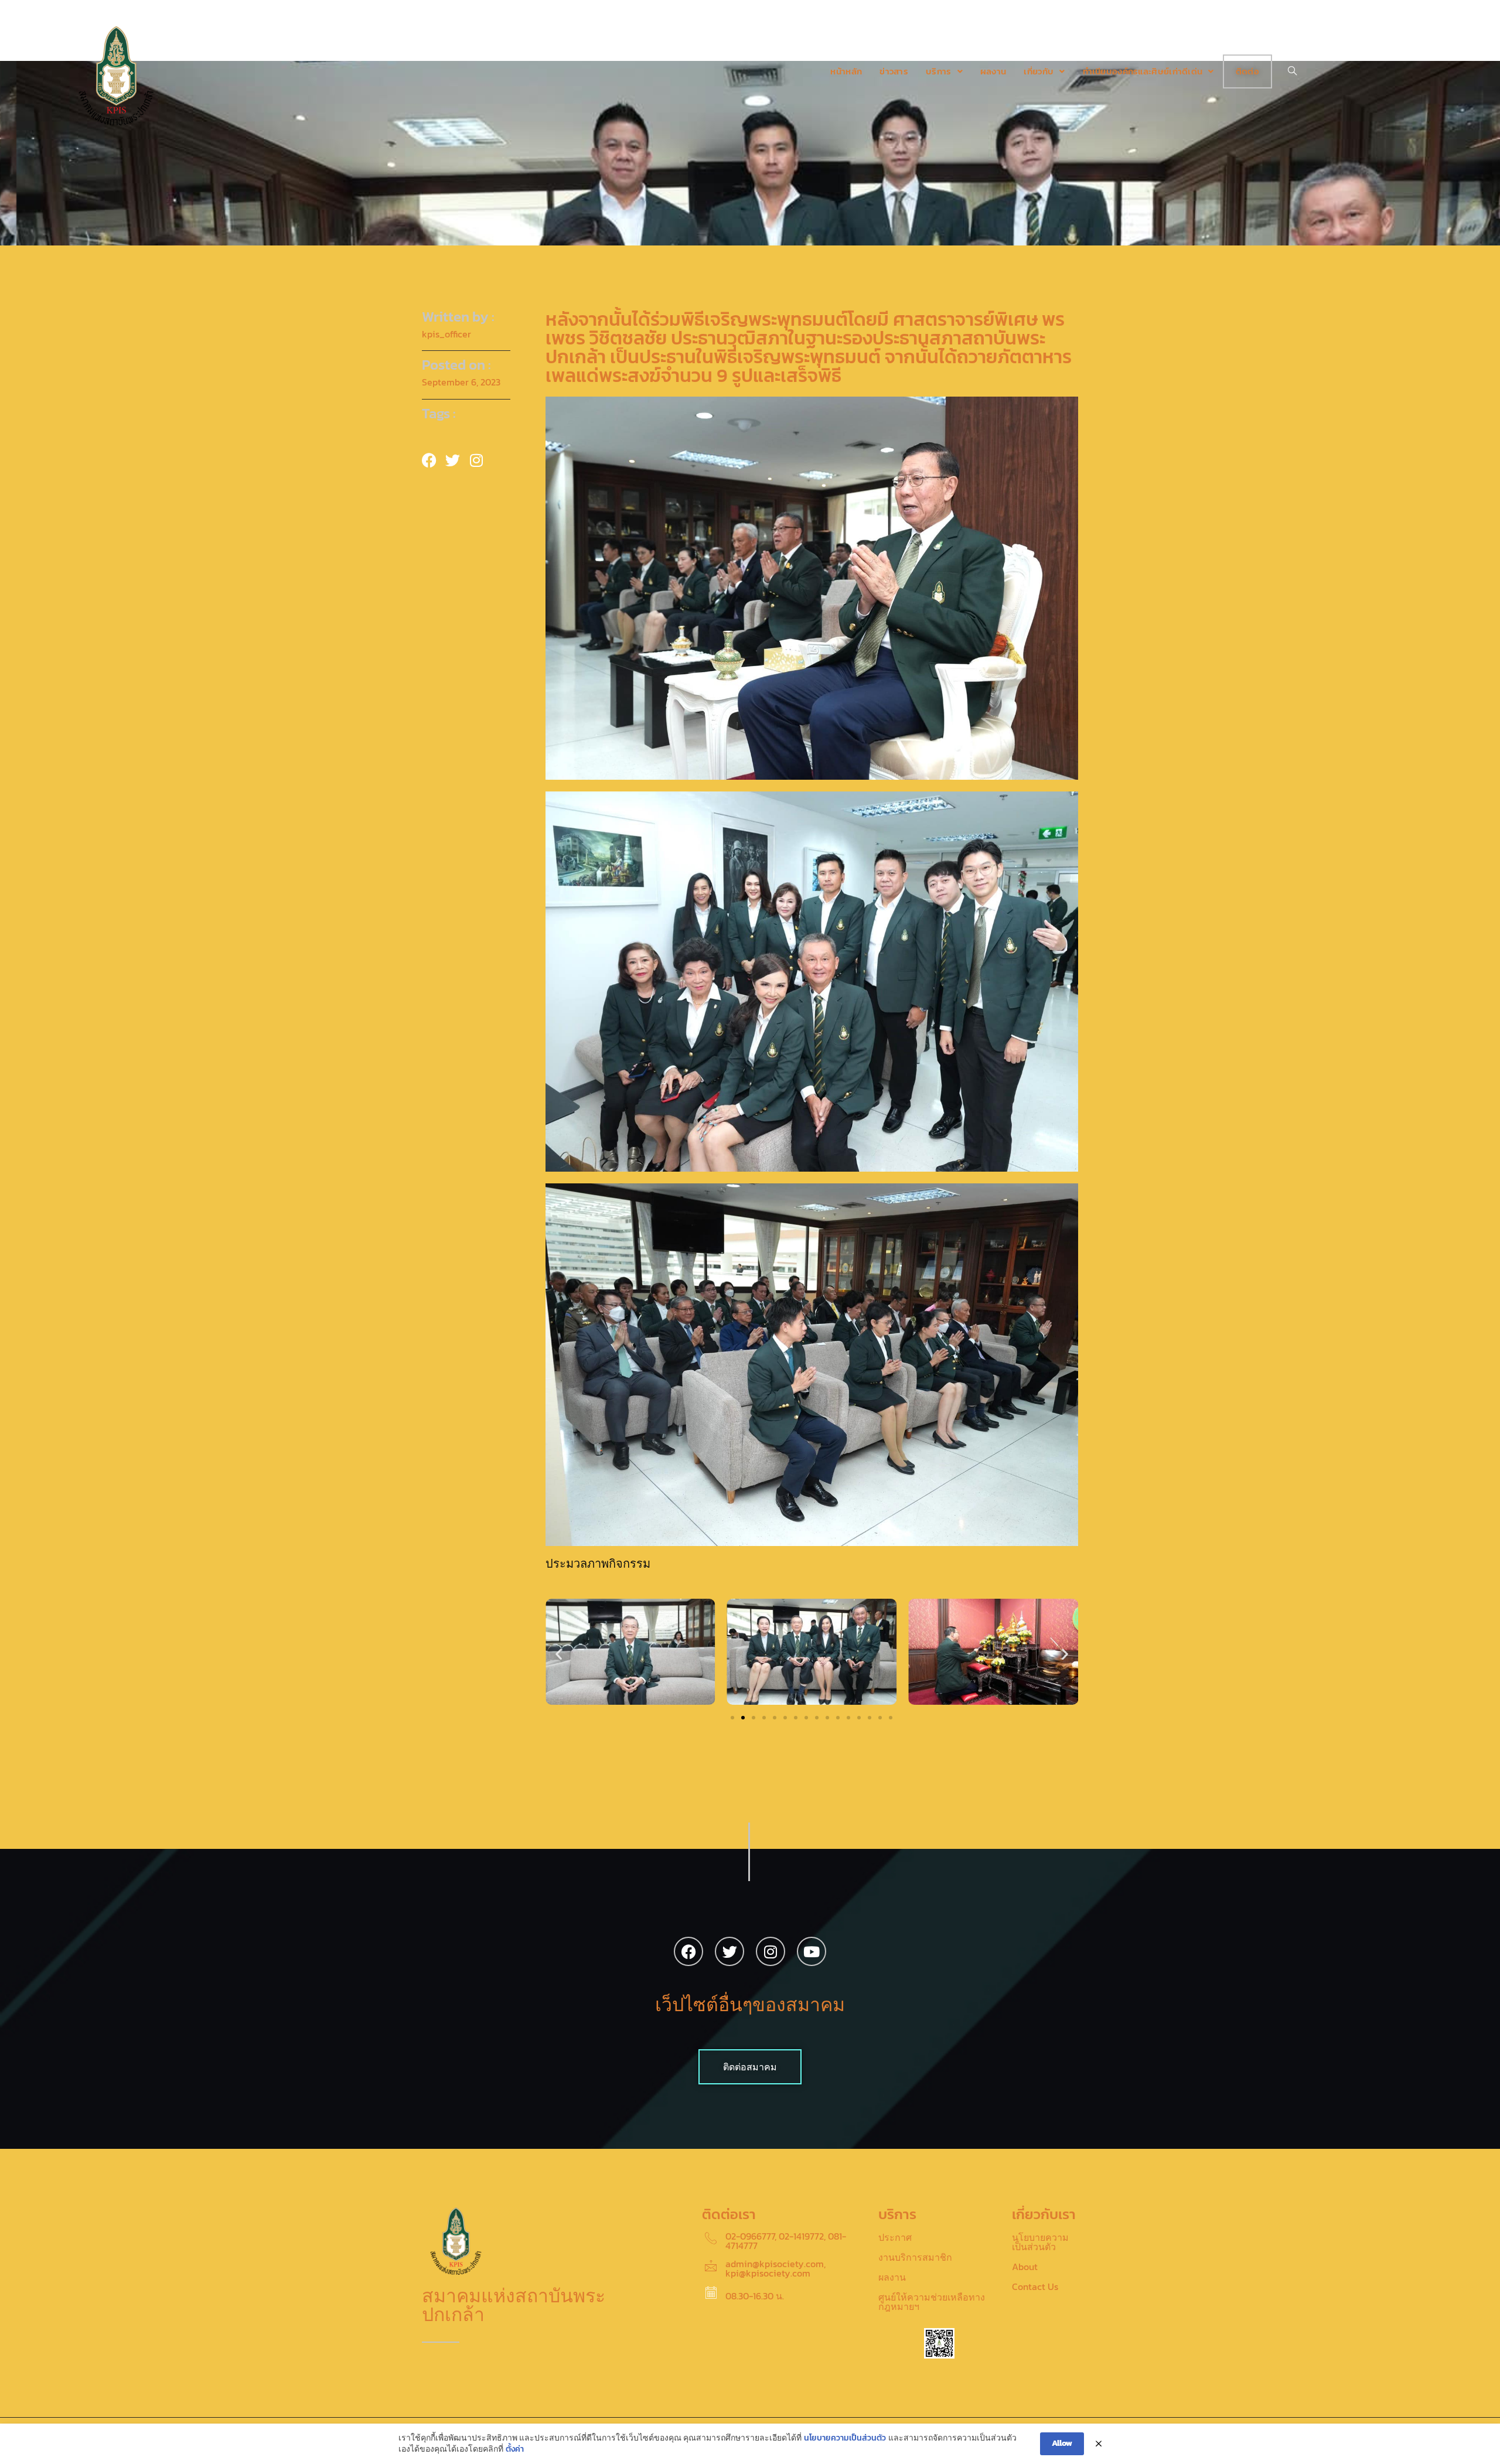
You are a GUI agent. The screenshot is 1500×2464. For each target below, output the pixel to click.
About (1025, 2267)
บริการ (939, 71)
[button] (559, 1654)
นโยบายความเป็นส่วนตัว (1040, 2242)
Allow (1062, 2443)
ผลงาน (993, 71)
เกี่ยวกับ (1039, 71)
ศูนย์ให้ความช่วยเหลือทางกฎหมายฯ (932, 2302)
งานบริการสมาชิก (915, 2257)
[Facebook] (688, 1951)
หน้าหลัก (846, 71)
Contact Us (1035, 2286)
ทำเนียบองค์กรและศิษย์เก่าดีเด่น (1143, 71)
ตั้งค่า (515, 2449)
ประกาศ (895, 2237)
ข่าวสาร (894, 71)
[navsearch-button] (1293, 71)
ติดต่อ (1247, 71)
